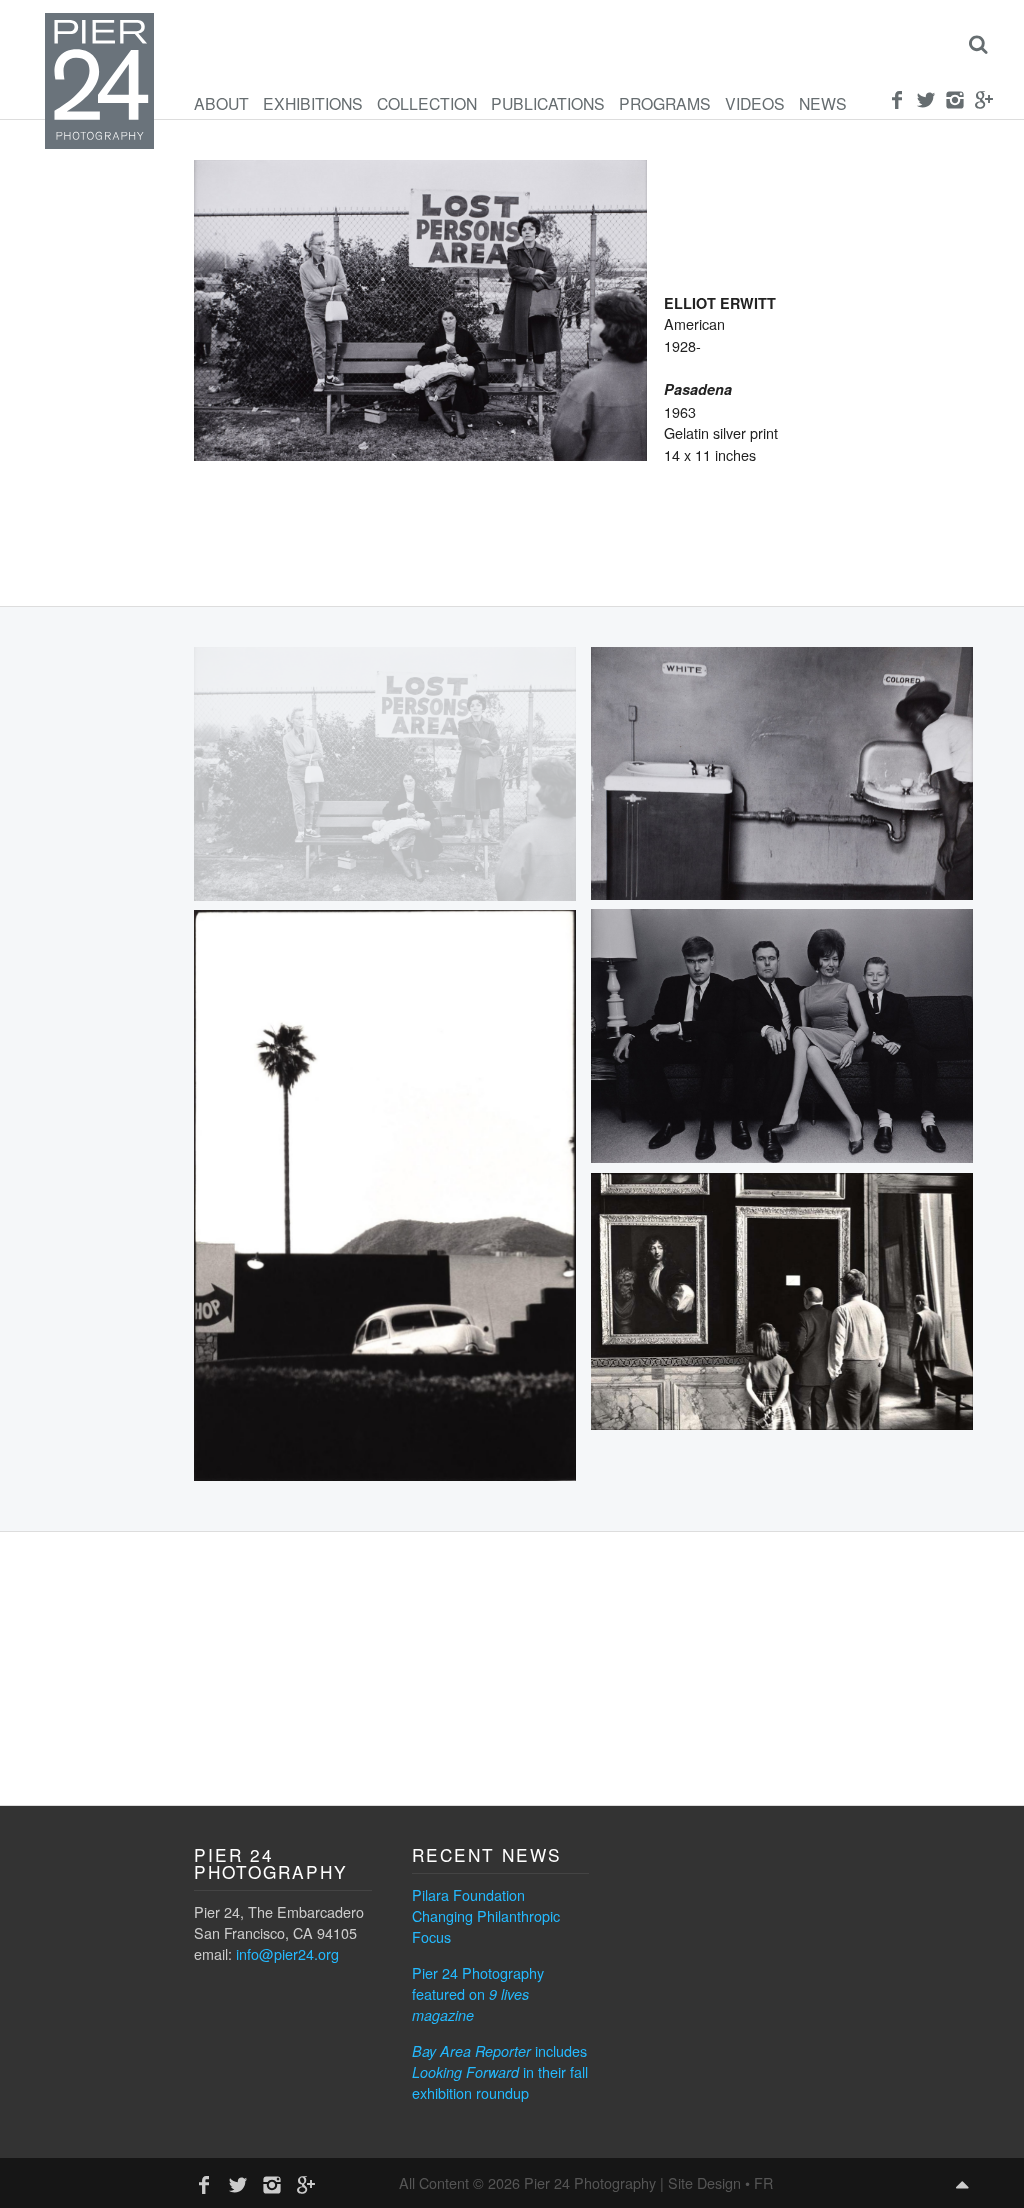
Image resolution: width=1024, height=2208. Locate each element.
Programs (665, 103)
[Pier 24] (99, 143)
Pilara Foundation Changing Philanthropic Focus (486, 1915)
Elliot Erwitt (720, 303)
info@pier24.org (287, 1953)
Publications (548, 103)
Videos (755, 103)
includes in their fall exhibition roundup (500, 2071)
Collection (427, 103)
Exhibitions (313, 103)
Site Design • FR (720, 2182)
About (221, 103)
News (823, 103)
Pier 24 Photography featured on (478, 1993)
